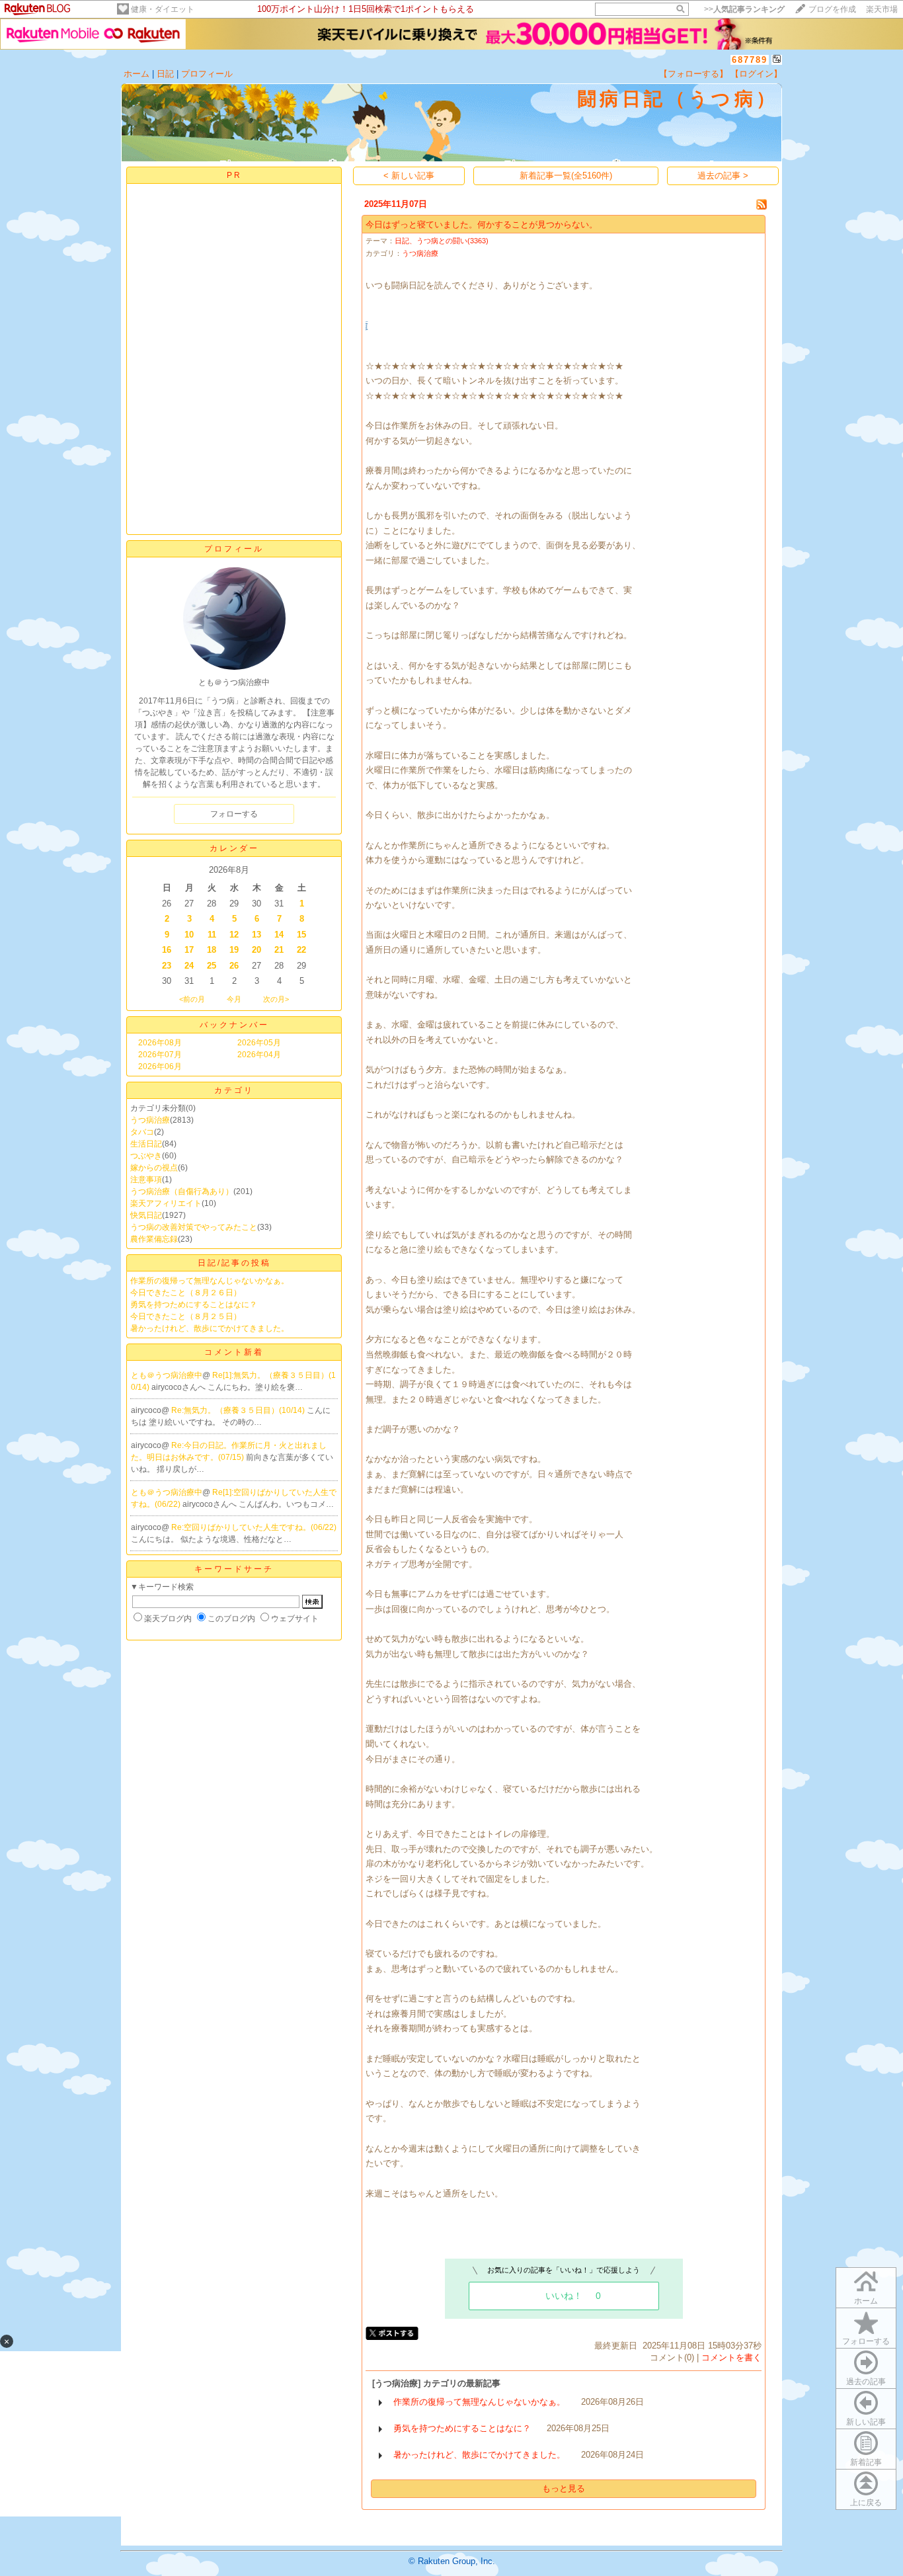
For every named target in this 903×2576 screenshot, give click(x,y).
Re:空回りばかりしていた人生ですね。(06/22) (254, 1527)
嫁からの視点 (154, 1168)
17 (189, 950)
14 (279, 935)
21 (279, 950)
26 (234, 966)
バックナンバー (234, 1025)
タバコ (142, 1132)
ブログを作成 (832, 9)
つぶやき (146, 1156)
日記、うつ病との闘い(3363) (442, 241)
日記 (165, 74)
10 (189, 935)
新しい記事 (866, 2422)
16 (167, 950)
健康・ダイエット (163, 9)
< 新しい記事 (409, 176)
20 (256, 950)
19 (234, 950)
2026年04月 (259, 1055)
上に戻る (866, 2503)
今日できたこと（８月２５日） (186, 1316)
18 (212, 950)
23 (167, 966)
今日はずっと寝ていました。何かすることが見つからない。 (482, 224)
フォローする (866, 2341)
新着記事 (866, 2462)
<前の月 (192, 999)
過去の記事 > (723, 176)
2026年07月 (160, 1055)
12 (234, 935)
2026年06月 (160, 1067)
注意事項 (146, 1180)
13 (256, 935)
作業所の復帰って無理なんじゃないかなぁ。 (210, 1281)
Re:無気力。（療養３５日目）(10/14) (239, 1410)
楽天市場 (882, 9)
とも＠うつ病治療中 (167, 1375)
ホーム (137, 74)
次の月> (276, 999)
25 (212, 966)
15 (301, 935)
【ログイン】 (756, 74)
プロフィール (207, 74)
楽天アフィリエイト (166, 1203)
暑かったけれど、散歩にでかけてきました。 (210, 1328)
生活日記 (146, 1144)
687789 (750, 60)
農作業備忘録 (154, 1239)
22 (301, 950)
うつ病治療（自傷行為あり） (182, 1191)
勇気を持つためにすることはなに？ (194, 1305)
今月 (234, 999)
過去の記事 (866, 2382)
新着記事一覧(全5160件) (566, 176)
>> (744, 9)
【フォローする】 (693, 74)
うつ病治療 (150, 1120)
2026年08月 (160, 1043)
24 (189, 966)
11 (212, 935)
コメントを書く (731, 2357)
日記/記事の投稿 (234, 1263)
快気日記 (146, 1215)
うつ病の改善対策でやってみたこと (194, 1227)
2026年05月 (259, 1043)
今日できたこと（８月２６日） (186, 1293)
